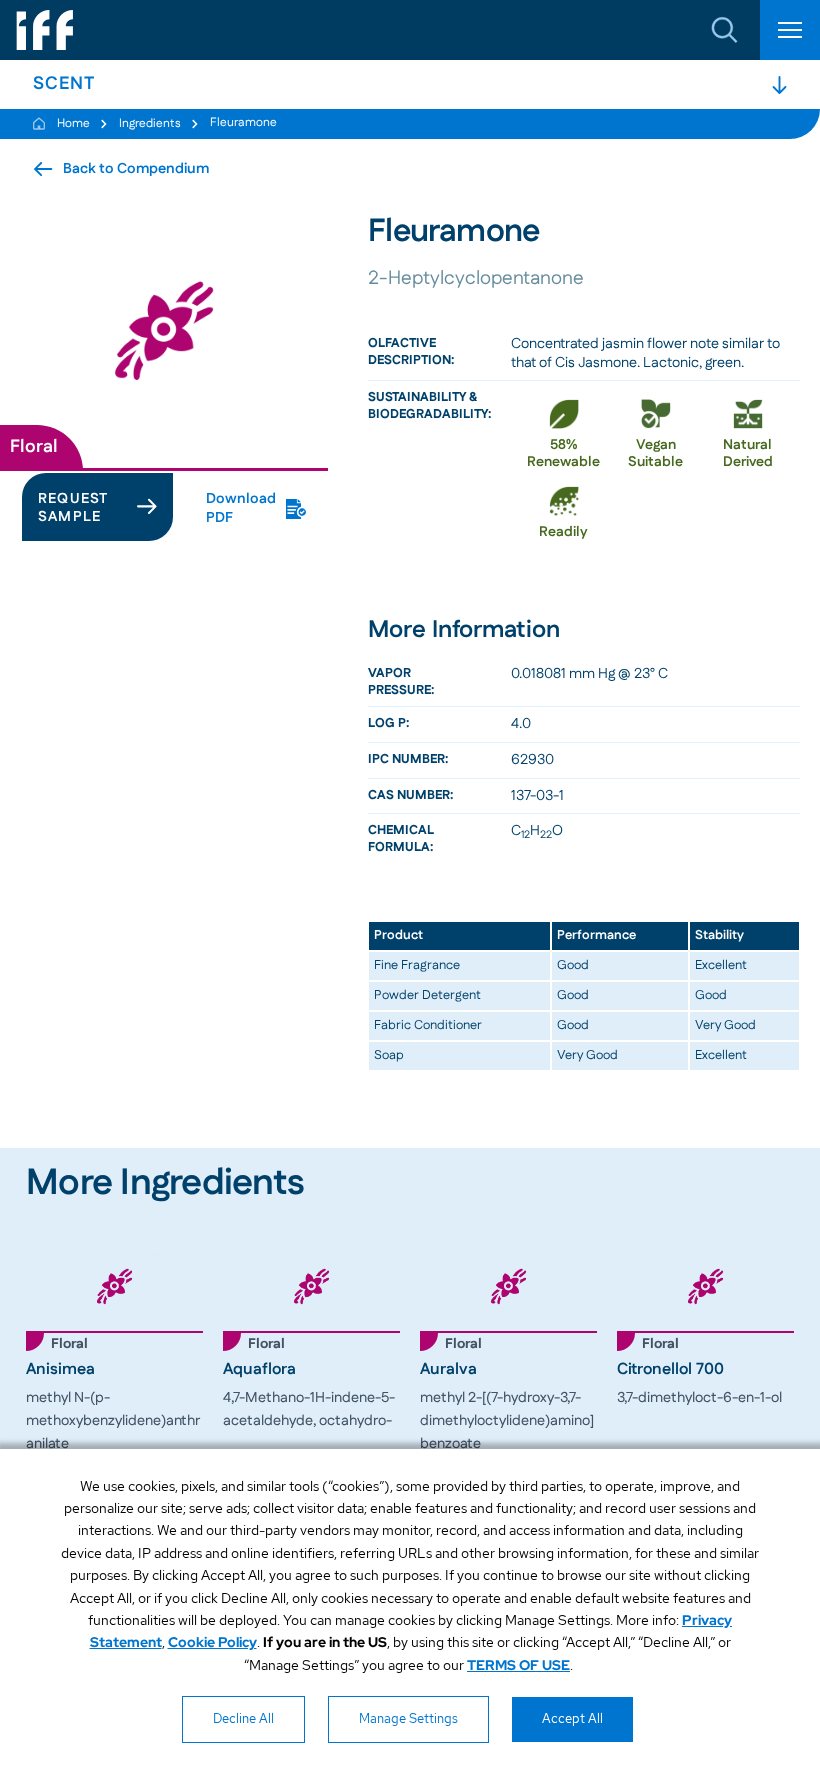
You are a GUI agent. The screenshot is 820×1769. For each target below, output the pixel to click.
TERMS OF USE (518, 1665)
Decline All (243, 1718)
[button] (725, 30)
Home (73, 123)
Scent (64, 84)
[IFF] (45, 30)
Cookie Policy (212, 1642)
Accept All (572, 1718)
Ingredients (150, 123)
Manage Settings (408, 1718)
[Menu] (790, 30)
